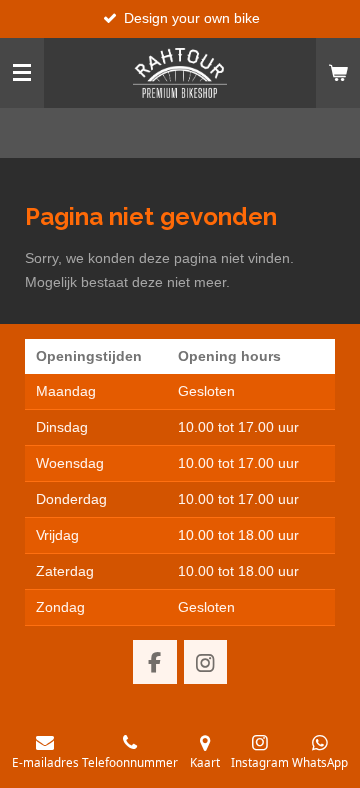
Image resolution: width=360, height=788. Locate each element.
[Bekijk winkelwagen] (338, 73)
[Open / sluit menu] (22, 73)
